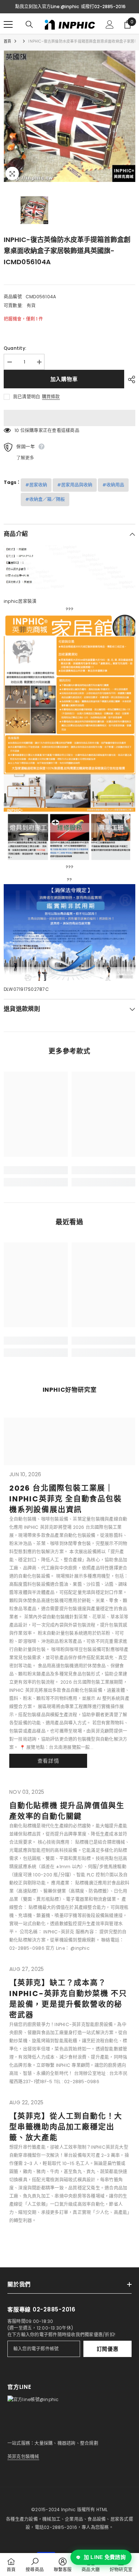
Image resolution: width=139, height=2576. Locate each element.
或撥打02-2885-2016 (103, 6)
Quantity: (15, 348)
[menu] (8, 24)
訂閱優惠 (108, 2349)
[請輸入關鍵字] (29, 24)
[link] (36, 1170)
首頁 (7, 41)
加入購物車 (64, 379)
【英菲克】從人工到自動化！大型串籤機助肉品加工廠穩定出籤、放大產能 (66, 2127)
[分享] (130, 379)
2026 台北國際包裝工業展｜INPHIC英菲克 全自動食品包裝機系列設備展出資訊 (66, 1499)
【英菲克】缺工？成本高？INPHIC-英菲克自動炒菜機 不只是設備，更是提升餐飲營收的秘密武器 (68, 1999)
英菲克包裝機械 (23, 2457)
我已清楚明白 (27, 397)
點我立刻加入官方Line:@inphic (47, 6)
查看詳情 (48, 1761)
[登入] (110, 24)
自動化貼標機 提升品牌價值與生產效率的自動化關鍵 (67, 1811)
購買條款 (51, 397)
